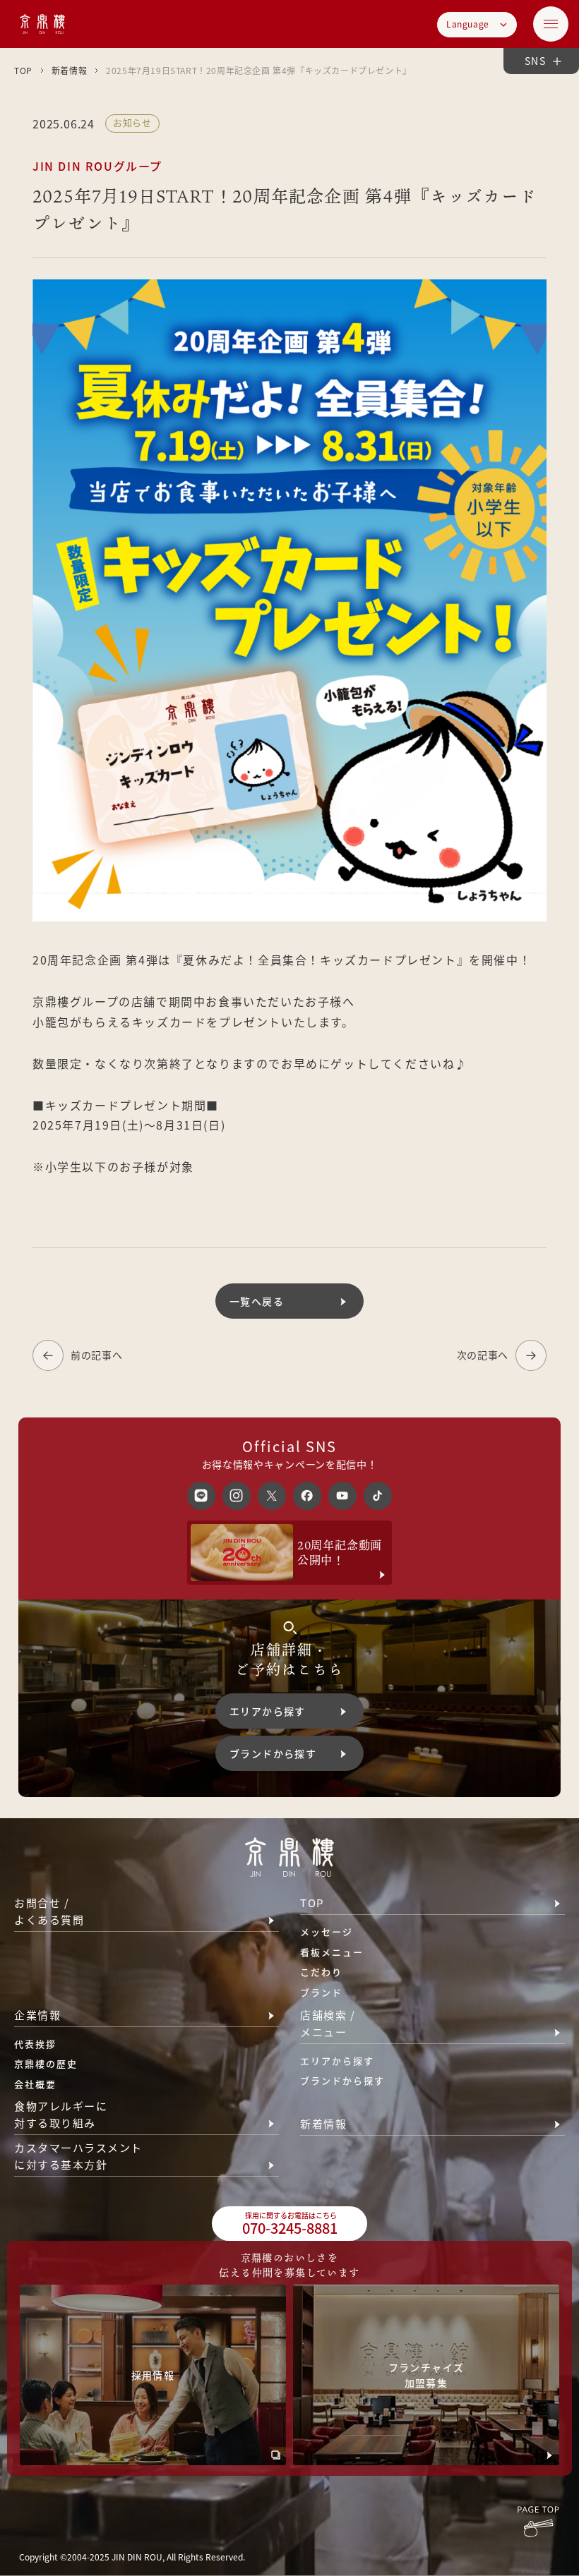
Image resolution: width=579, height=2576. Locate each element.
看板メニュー (332, 1952)
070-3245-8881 (290, 2224)
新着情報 (69, 70)
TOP (23, 70)
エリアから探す (337, 2061)
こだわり (321, 1972)
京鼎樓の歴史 (46, 2063)
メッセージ (327, 1931)
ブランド (321, 1992)
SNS (535, 61)
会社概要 (35, 2084)
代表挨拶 (35, 2044)
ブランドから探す (342, 2080)
